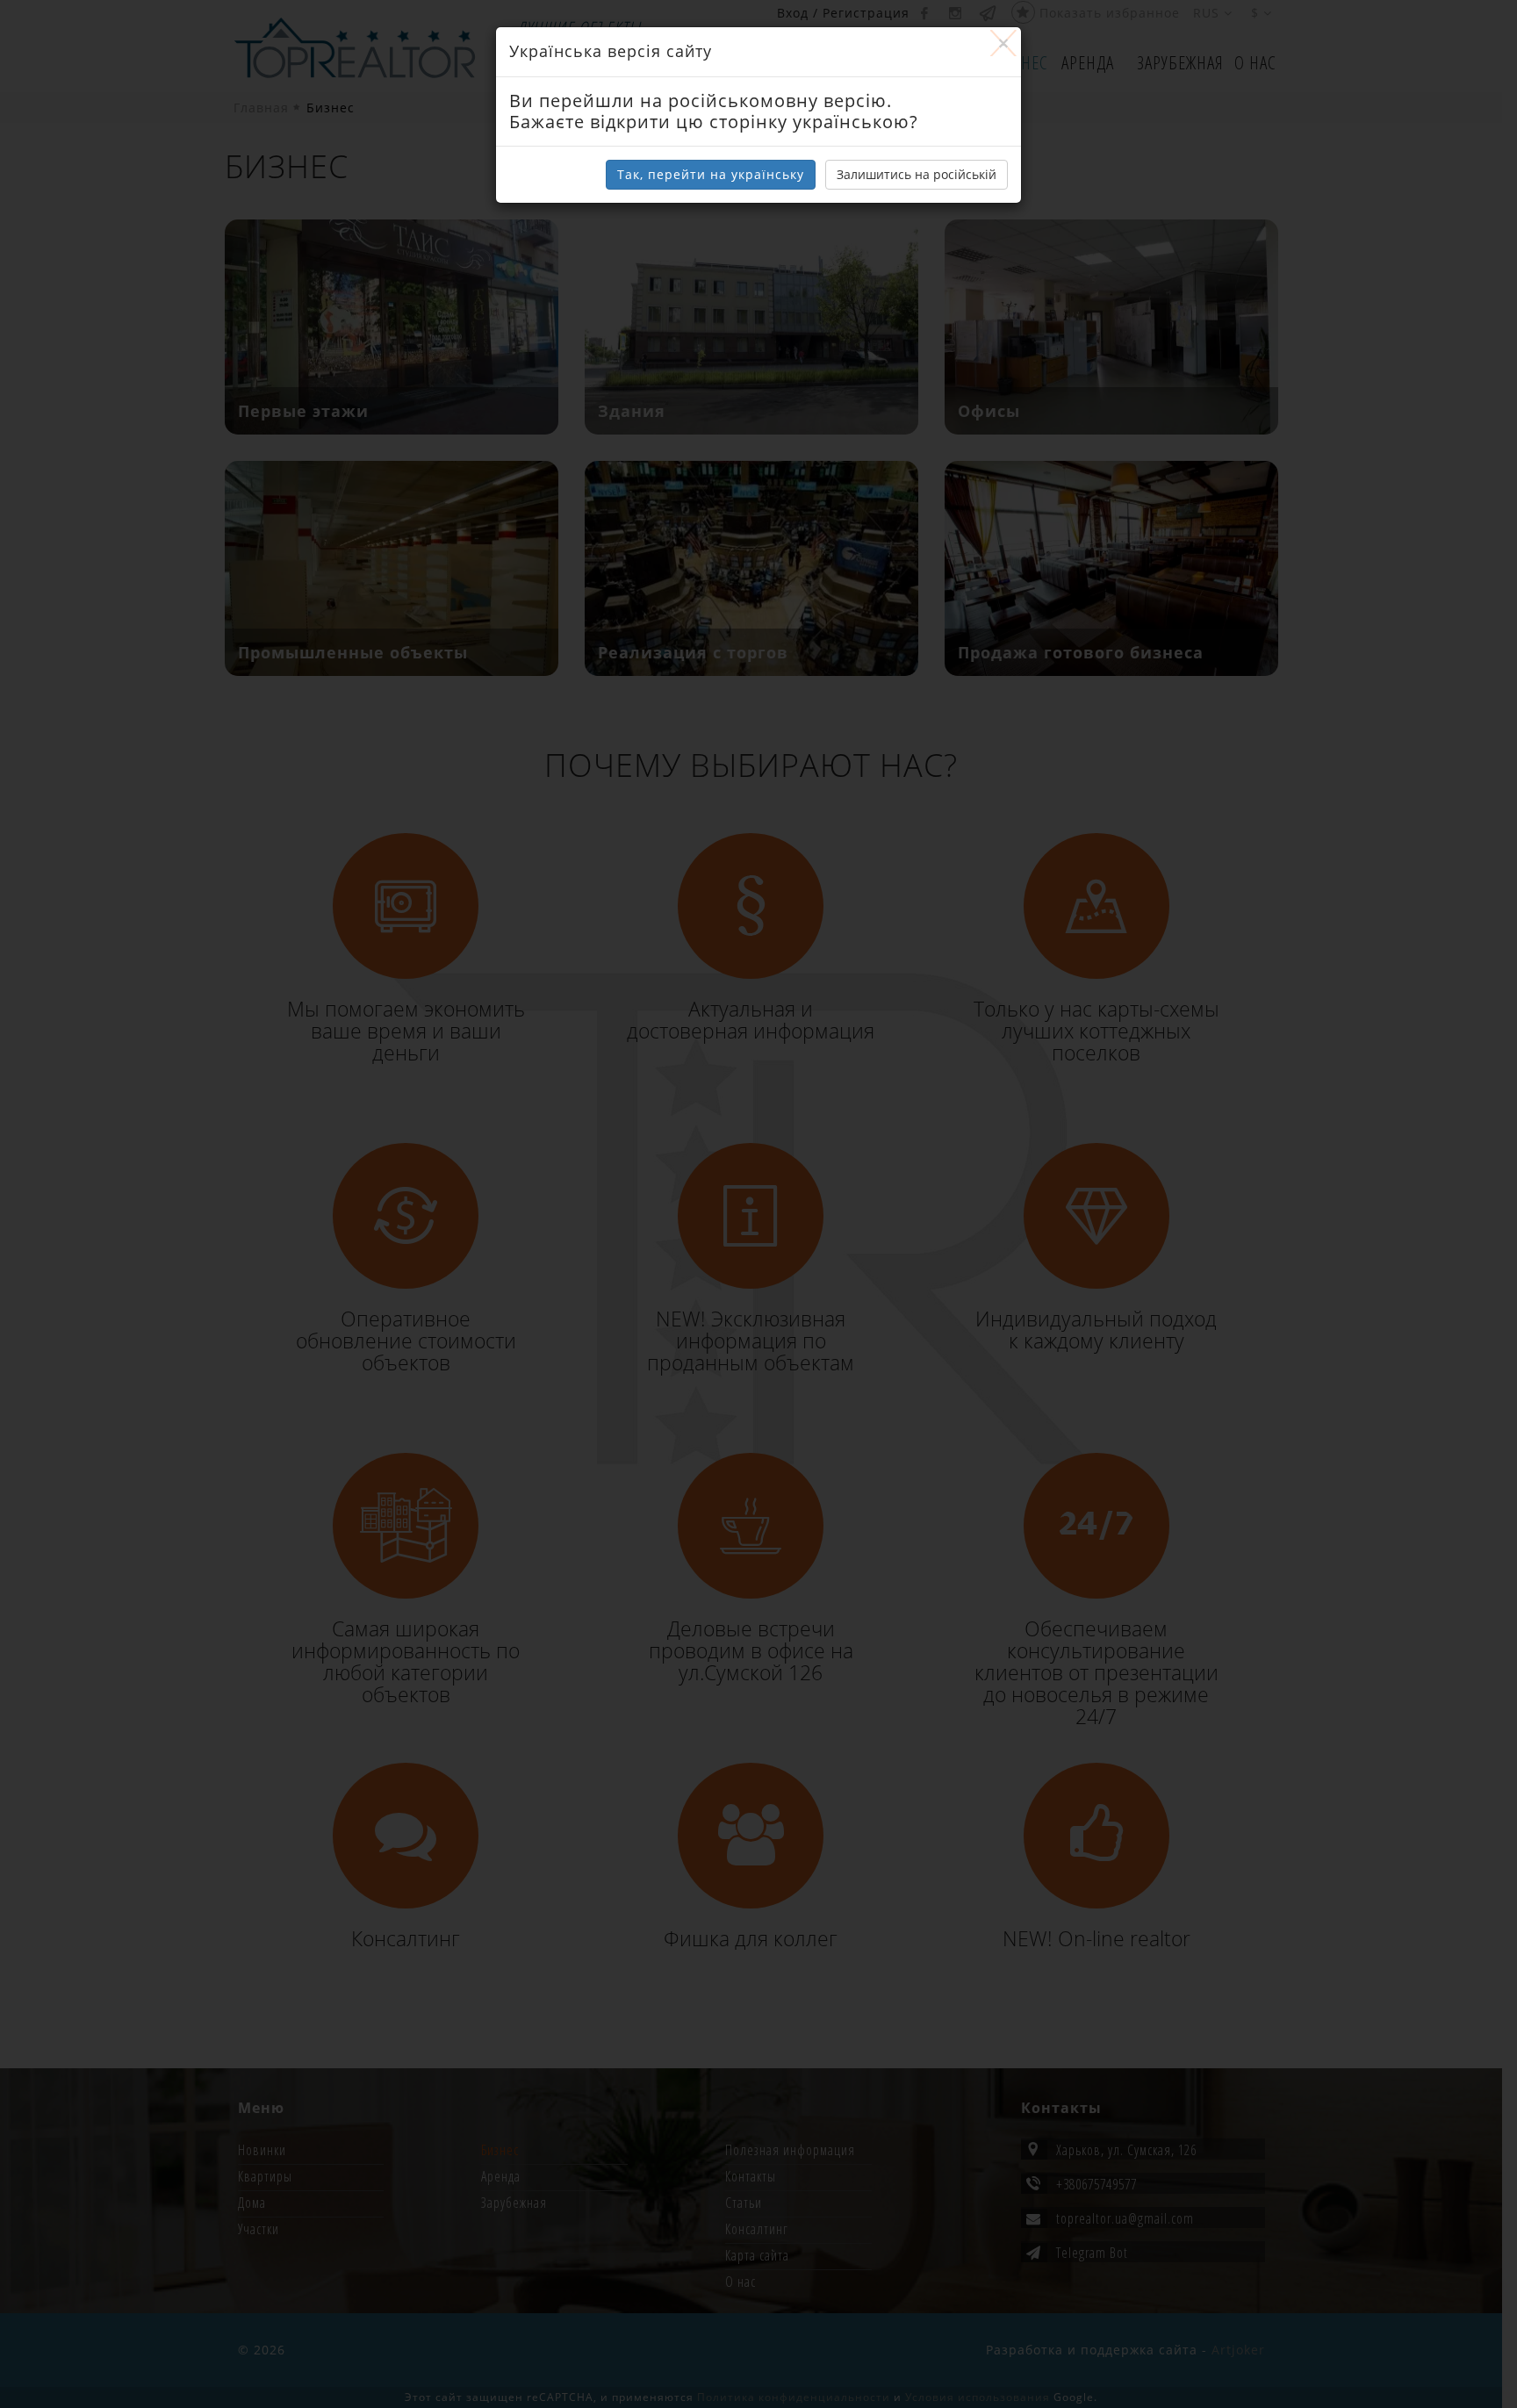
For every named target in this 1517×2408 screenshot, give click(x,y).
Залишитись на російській (917, 174)
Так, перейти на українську (711, 174)
